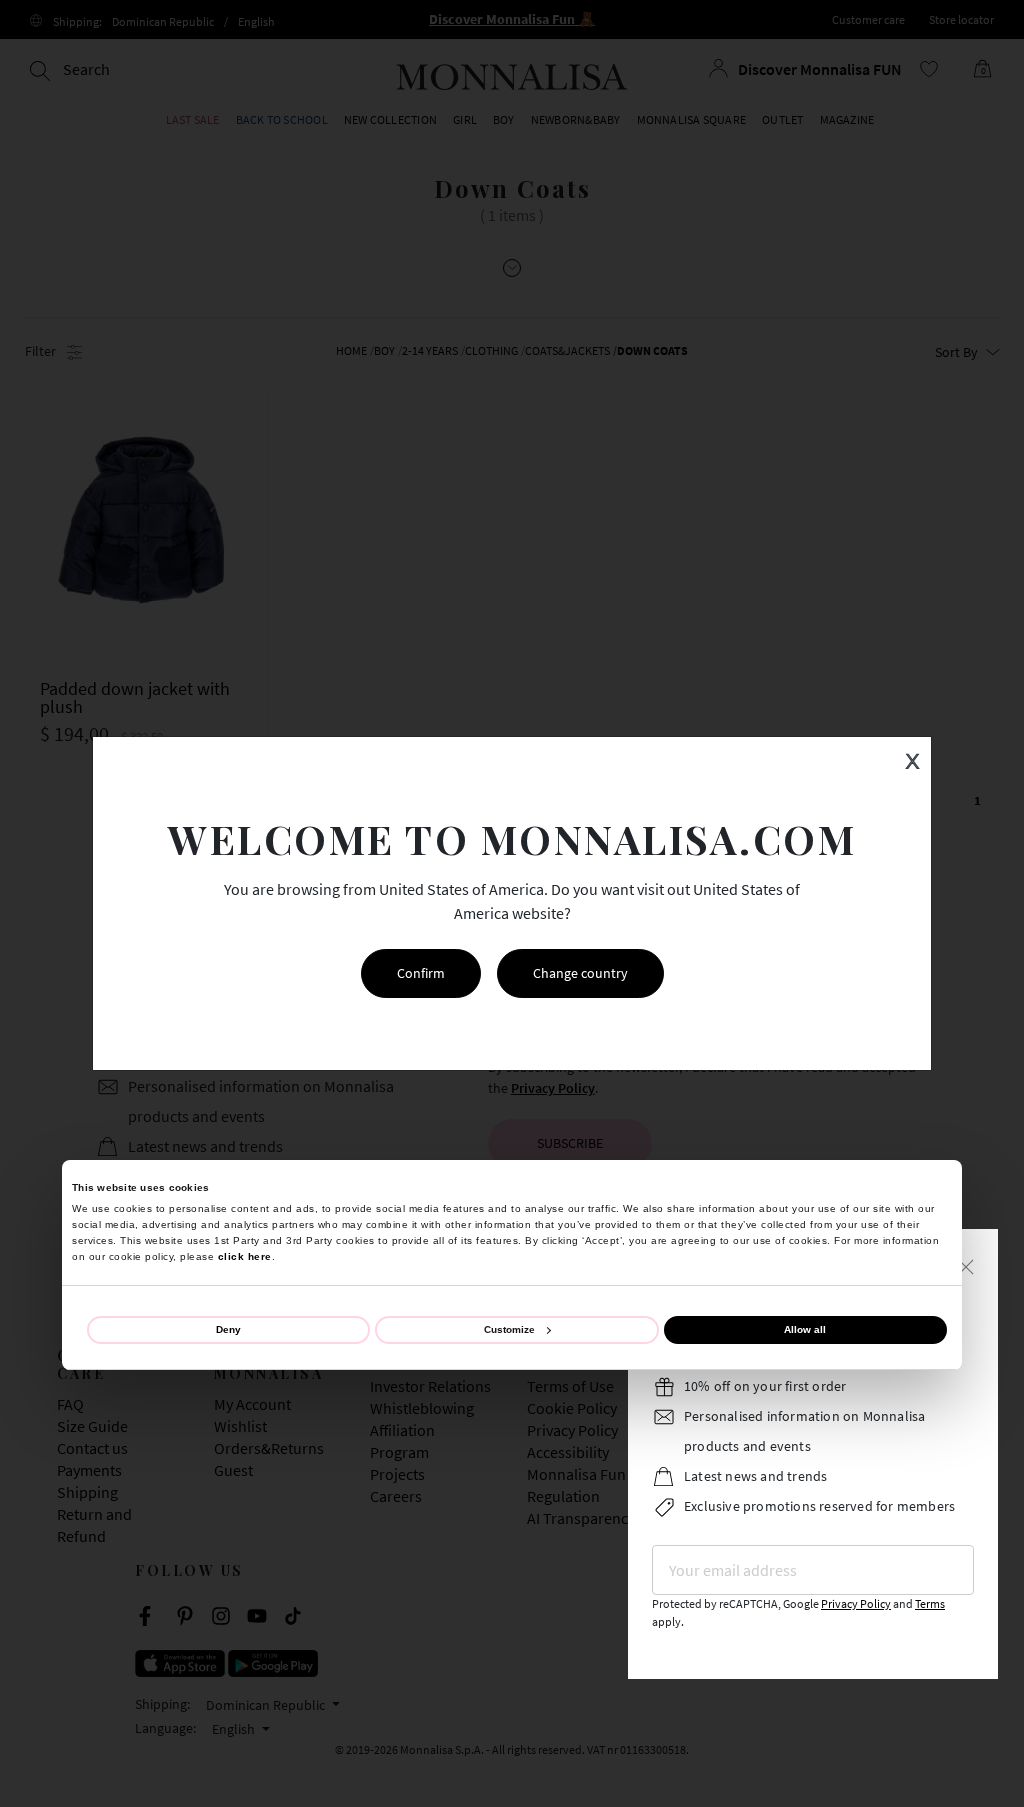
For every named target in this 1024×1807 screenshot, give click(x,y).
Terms (930, 1603)
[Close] (966, 1265)
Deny (228, 1329)
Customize (509, 1329)
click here (245, 1256)
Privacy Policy (856, 1603)
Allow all (805, 1329)
